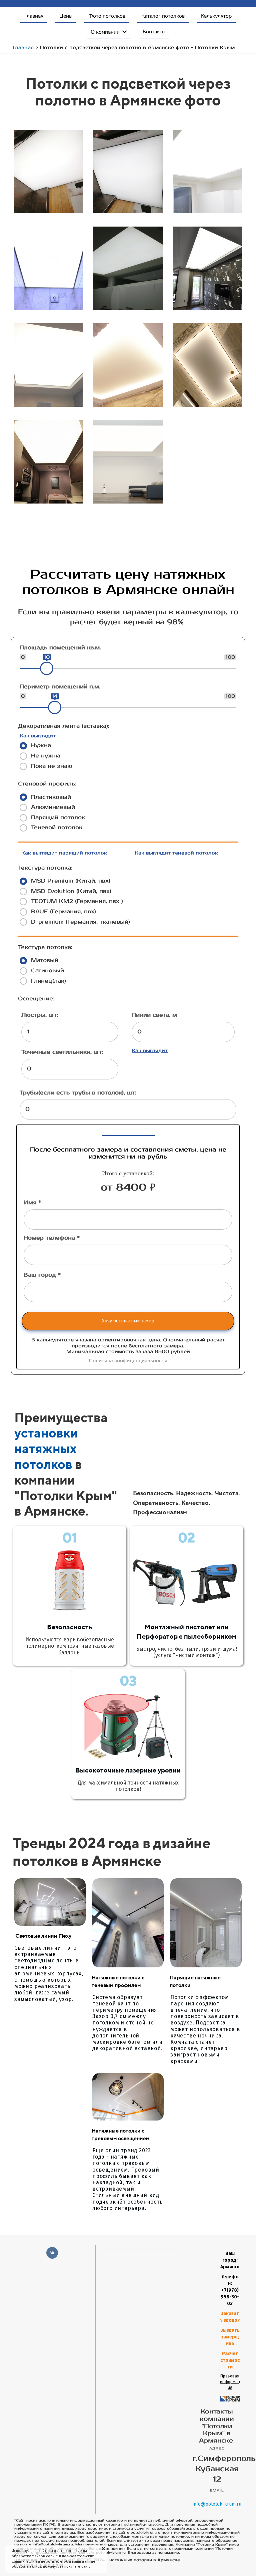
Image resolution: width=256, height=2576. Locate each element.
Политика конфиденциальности (128, 1361)
